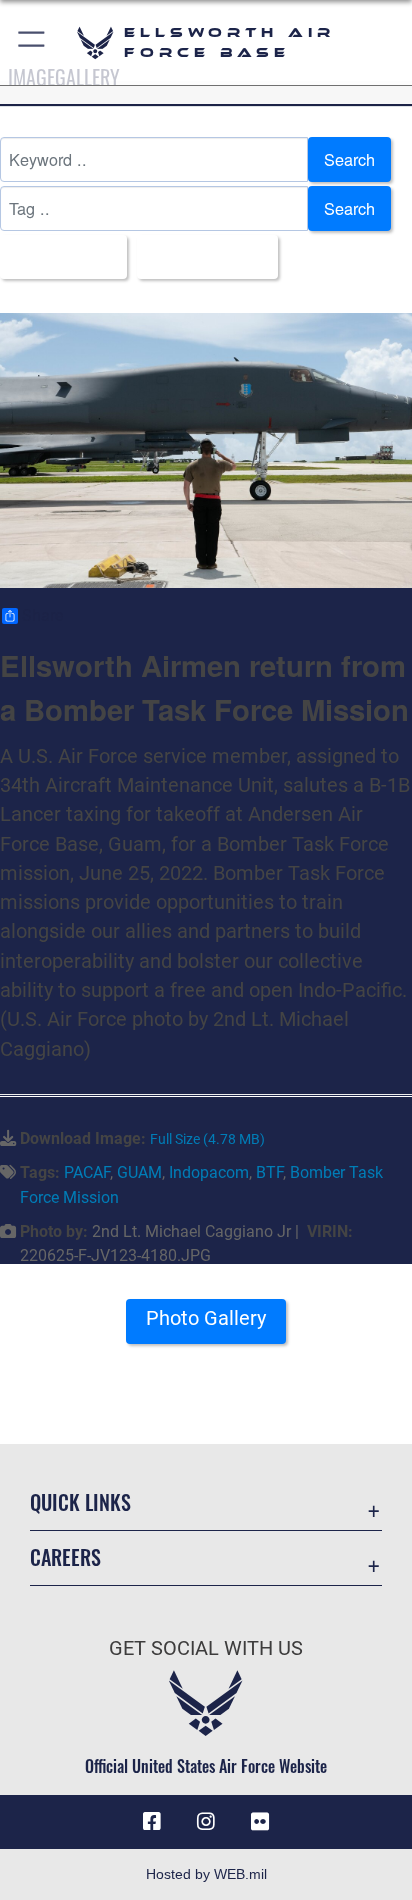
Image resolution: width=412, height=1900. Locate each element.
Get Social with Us (206, 1648)
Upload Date (201, 257)
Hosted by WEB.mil (206, 1874)
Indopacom (209, 1172)
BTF (269, 1172)
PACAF (87, 1172)
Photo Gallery (206, 1318)
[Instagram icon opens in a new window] (206, 1822)
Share (42, 616)
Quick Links (80, 1502)
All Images (57, 257)
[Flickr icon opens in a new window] (260, 1822)
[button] (32, 42)
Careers (65, 1557)
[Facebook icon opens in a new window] (152, 1822)
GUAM (139, 1172)
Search (349, 159)
